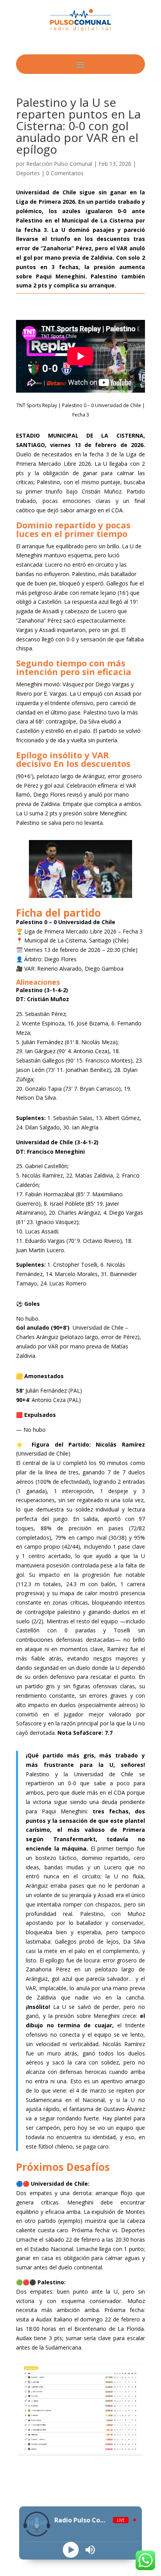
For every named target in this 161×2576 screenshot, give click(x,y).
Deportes (28, 173)
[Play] (71, 2550)
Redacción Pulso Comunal (59, 164)
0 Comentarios (65, 173)
